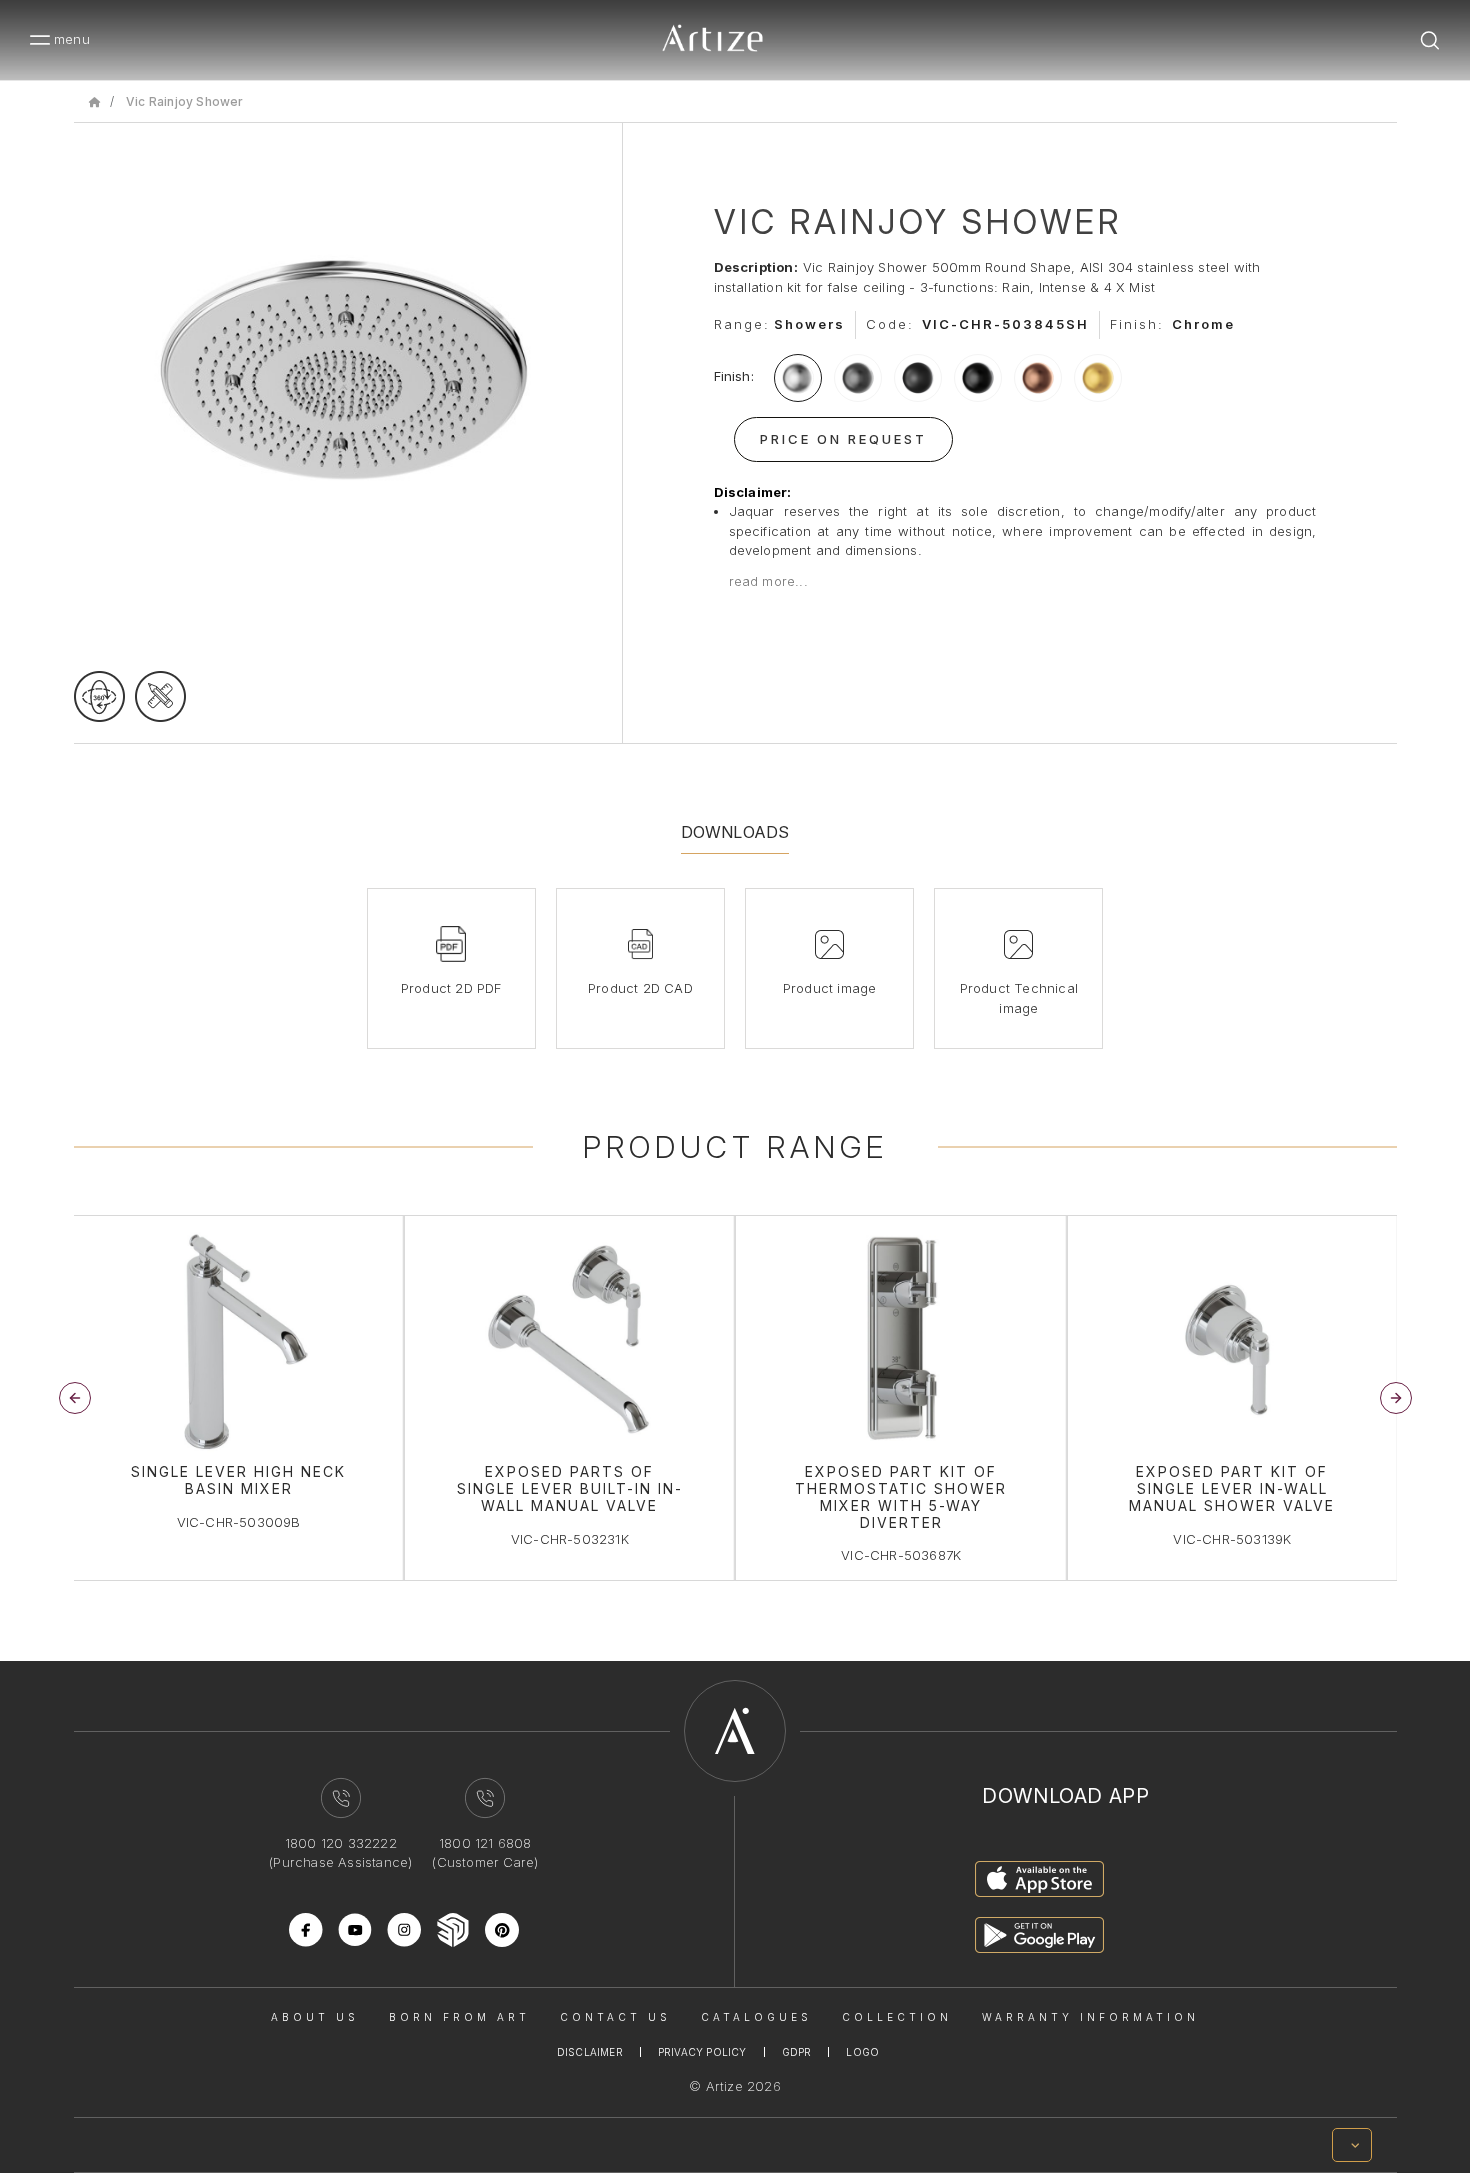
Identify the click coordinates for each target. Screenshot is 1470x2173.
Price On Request (843, 439)
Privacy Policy (702, 2052)
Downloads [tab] (735, 832)
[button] (1396, 1398)
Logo (862, 2052)
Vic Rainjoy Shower (185, 101)
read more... (768, 581)
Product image (830, 988)
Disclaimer (590, 2052)
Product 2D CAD (640, 988)
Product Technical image (1019, 998)
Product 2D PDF (451, 988)
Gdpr (797, 2052)
